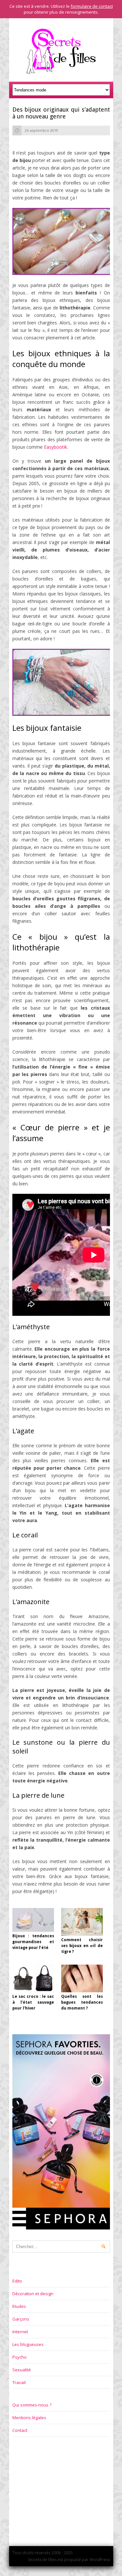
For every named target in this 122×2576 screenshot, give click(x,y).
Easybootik (55, 447)
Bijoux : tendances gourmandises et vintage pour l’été (33, 1942)
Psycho (20, 2357)
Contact (20, 2430)
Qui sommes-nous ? (32, 2405)
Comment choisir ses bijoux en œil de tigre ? (82, 1946)
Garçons (21, 2319)
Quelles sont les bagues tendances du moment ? (82, 2002)
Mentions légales (29, 2418)
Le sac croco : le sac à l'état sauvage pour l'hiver (33, 2002)
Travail (19, 2382)
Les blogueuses (28, 2344)
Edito (17, 2281)
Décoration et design (33, 2294)
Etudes (19, 2306)
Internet (20, 2332)
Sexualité (22, 2370)
